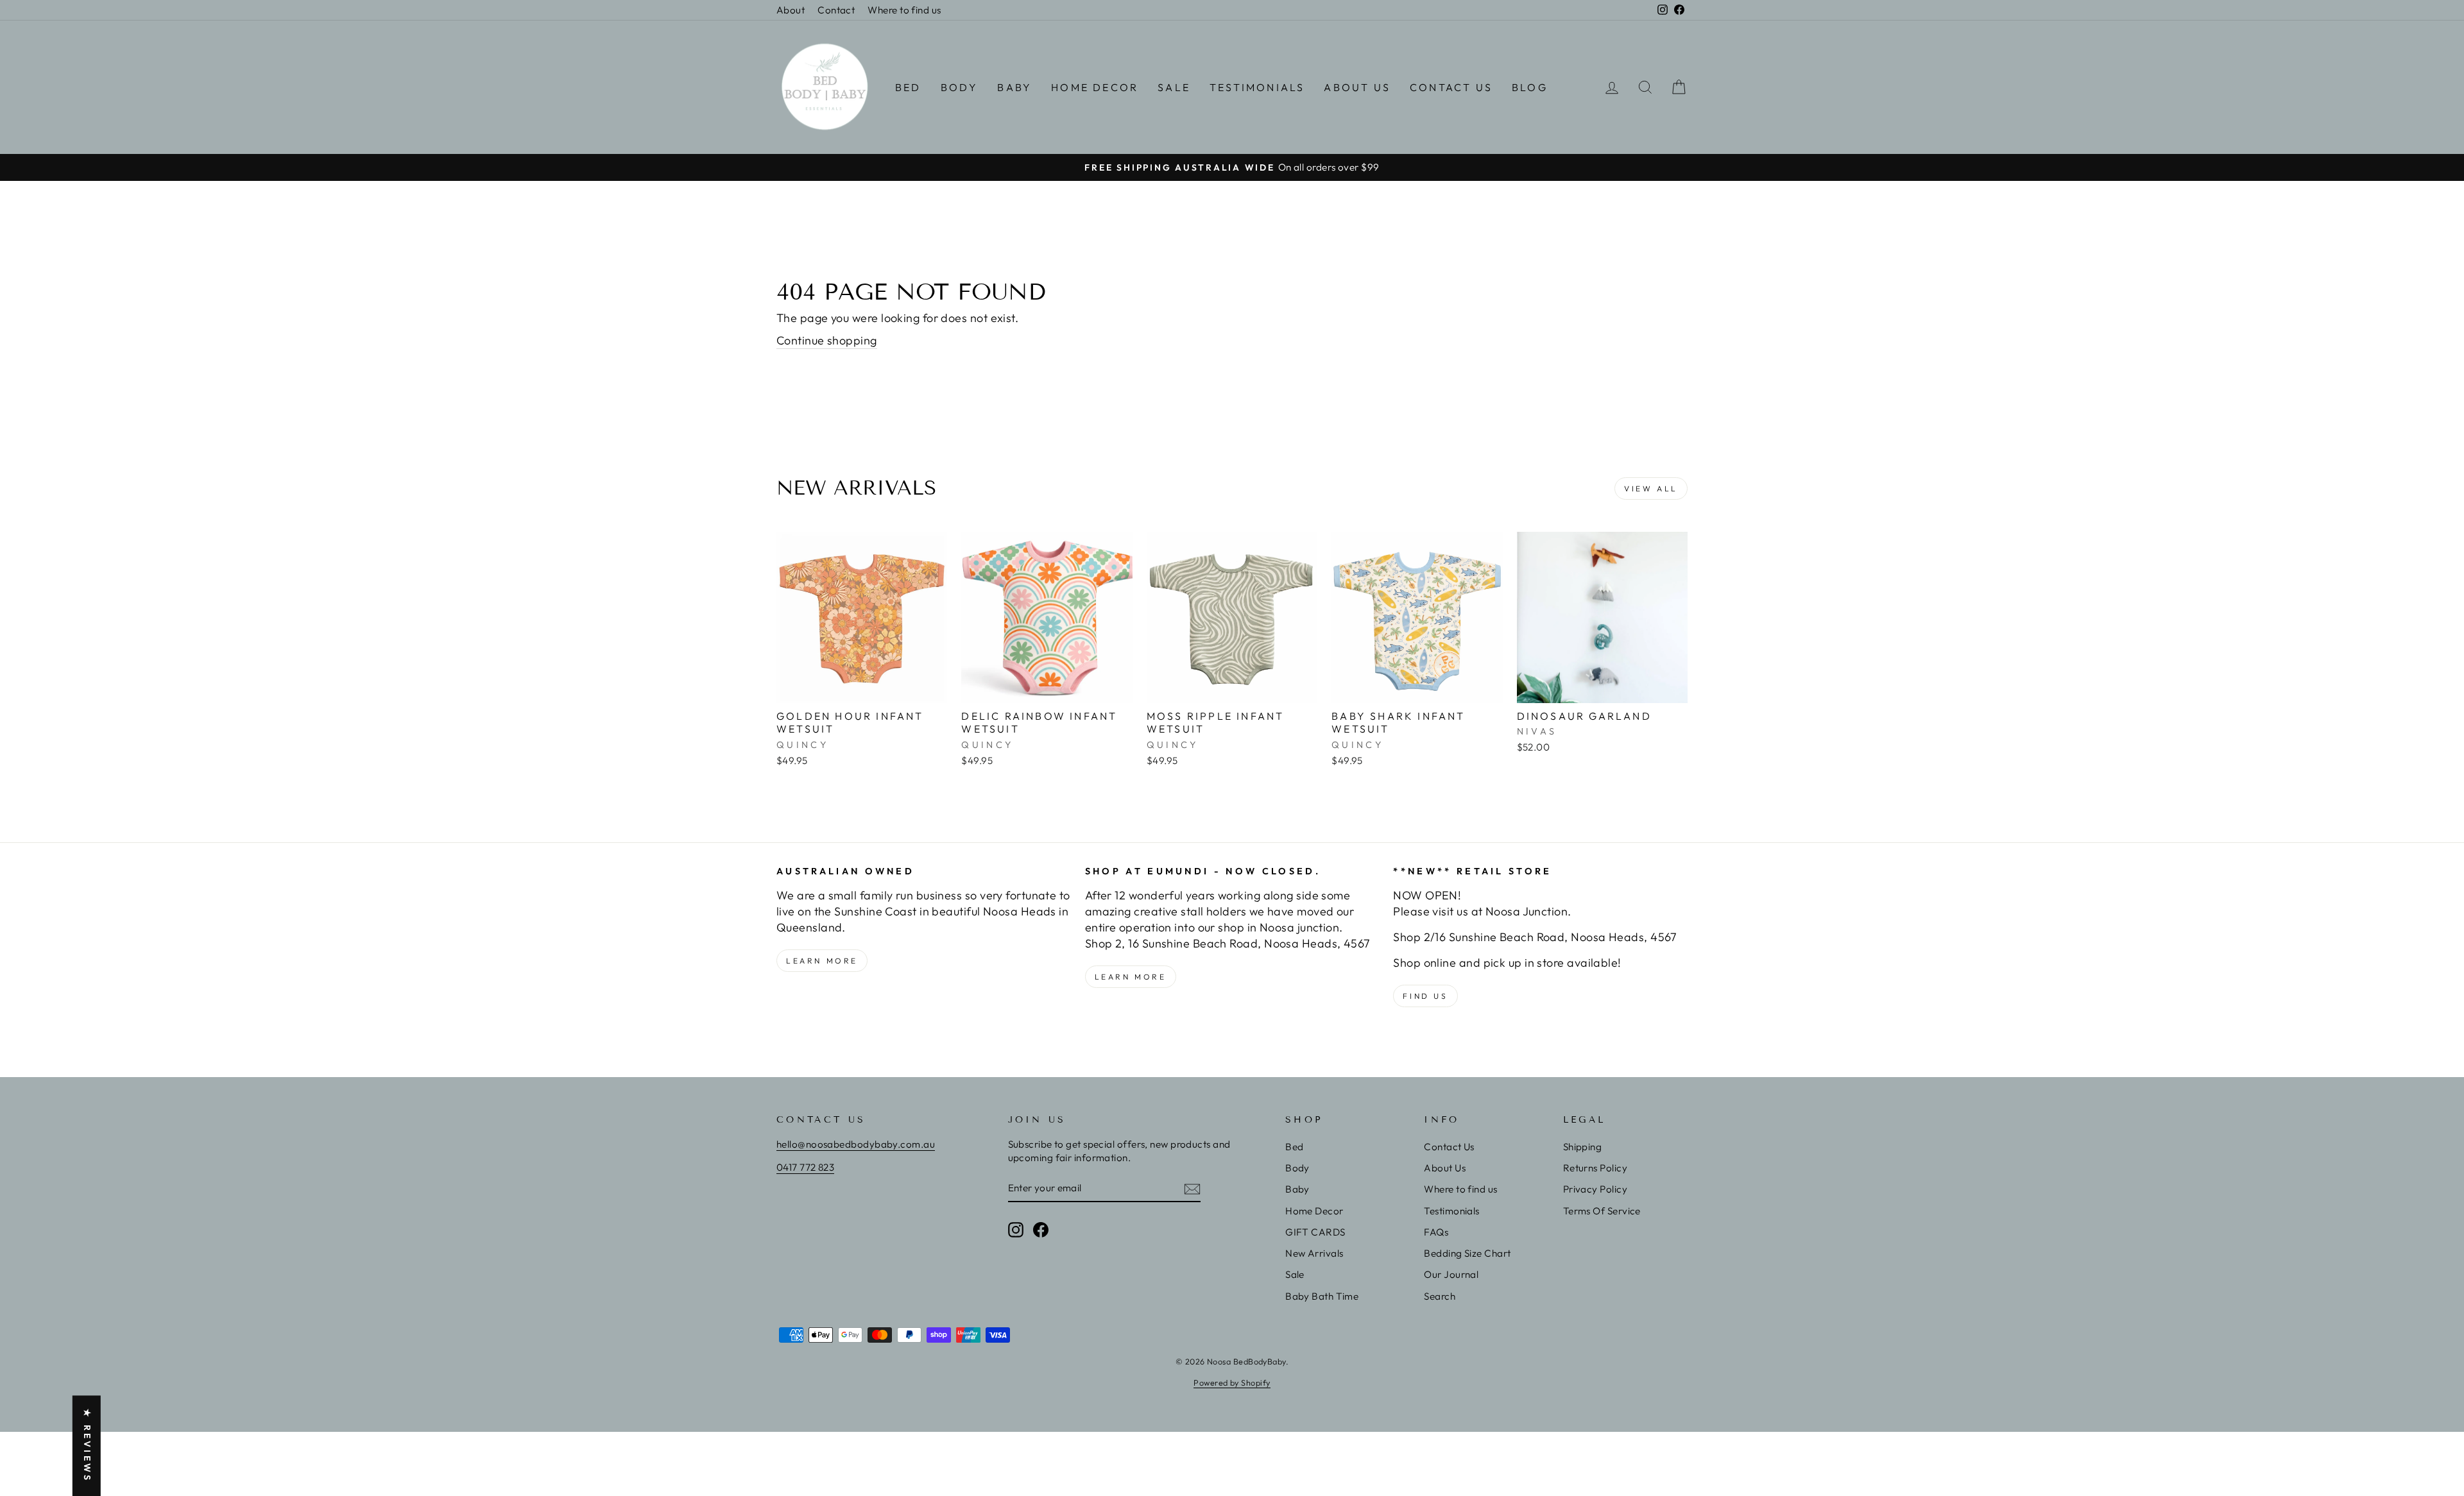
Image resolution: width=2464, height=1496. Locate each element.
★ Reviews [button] (87, 1446)
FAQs (1436, 1232)
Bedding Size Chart (1467, 1253)
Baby (1014, 87)
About (791, 10)
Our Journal (1451, 1274)
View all (1651, 489)
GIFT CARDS (1315, 1232)
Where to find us (904, 10)
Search (1440, 1296)
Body (960, 87)
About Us (1357, 87)
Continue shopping (827, 340)
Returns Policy (1595, 1168)
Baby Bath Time (1322, 1296)
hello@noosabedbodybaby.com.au (856, 1144)
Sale (1174, 87)
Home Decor (1095, 87)
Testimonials (1257, 87)
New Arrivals (1314, 1253)
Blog (1530, 87)
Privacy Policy (1595, 1189)
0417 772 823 (805, 1167)
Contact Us (1451, 87)
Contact (836, 10)
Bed (908, 87)
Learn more (822, 961)
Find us (1425, 996)
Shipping (1583, 1147)
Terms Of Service (1602, 1211)
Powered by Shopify (1232, 1382)
